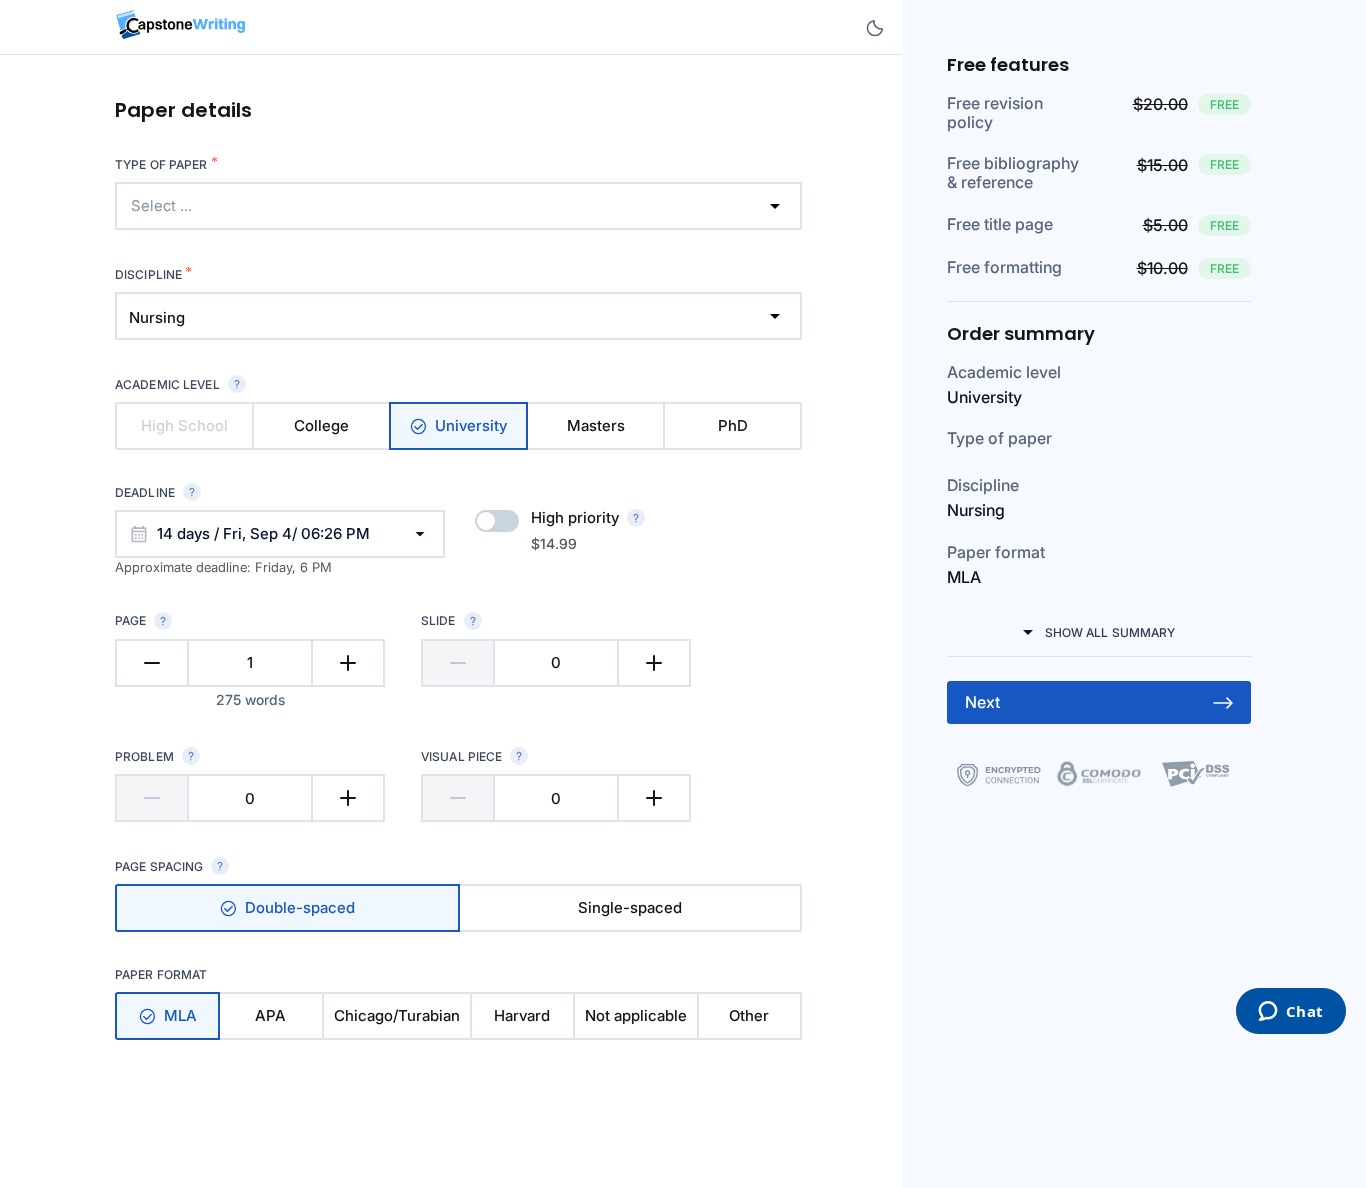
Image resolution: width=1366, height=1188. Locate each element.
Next (982, 702)
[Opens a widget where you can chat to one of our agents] (1290, 1013)
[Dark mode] (875, 28)
